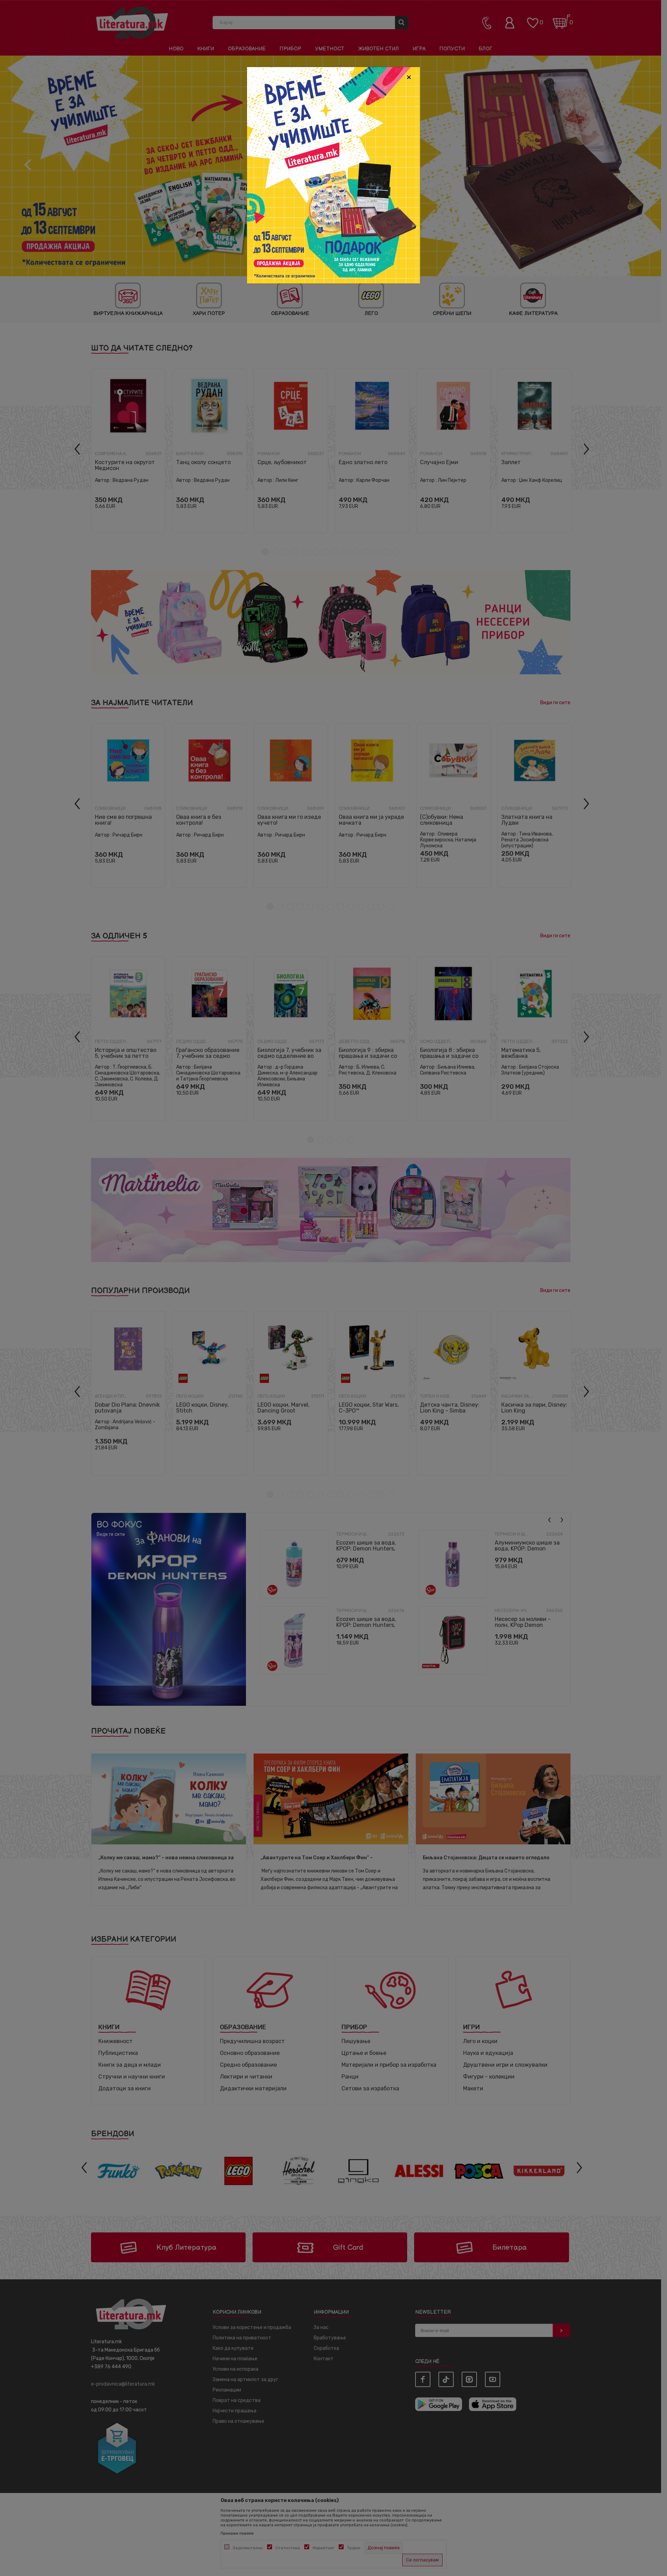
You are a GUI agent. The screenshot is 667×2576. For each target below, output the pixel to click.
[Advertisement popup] (333, 175)
